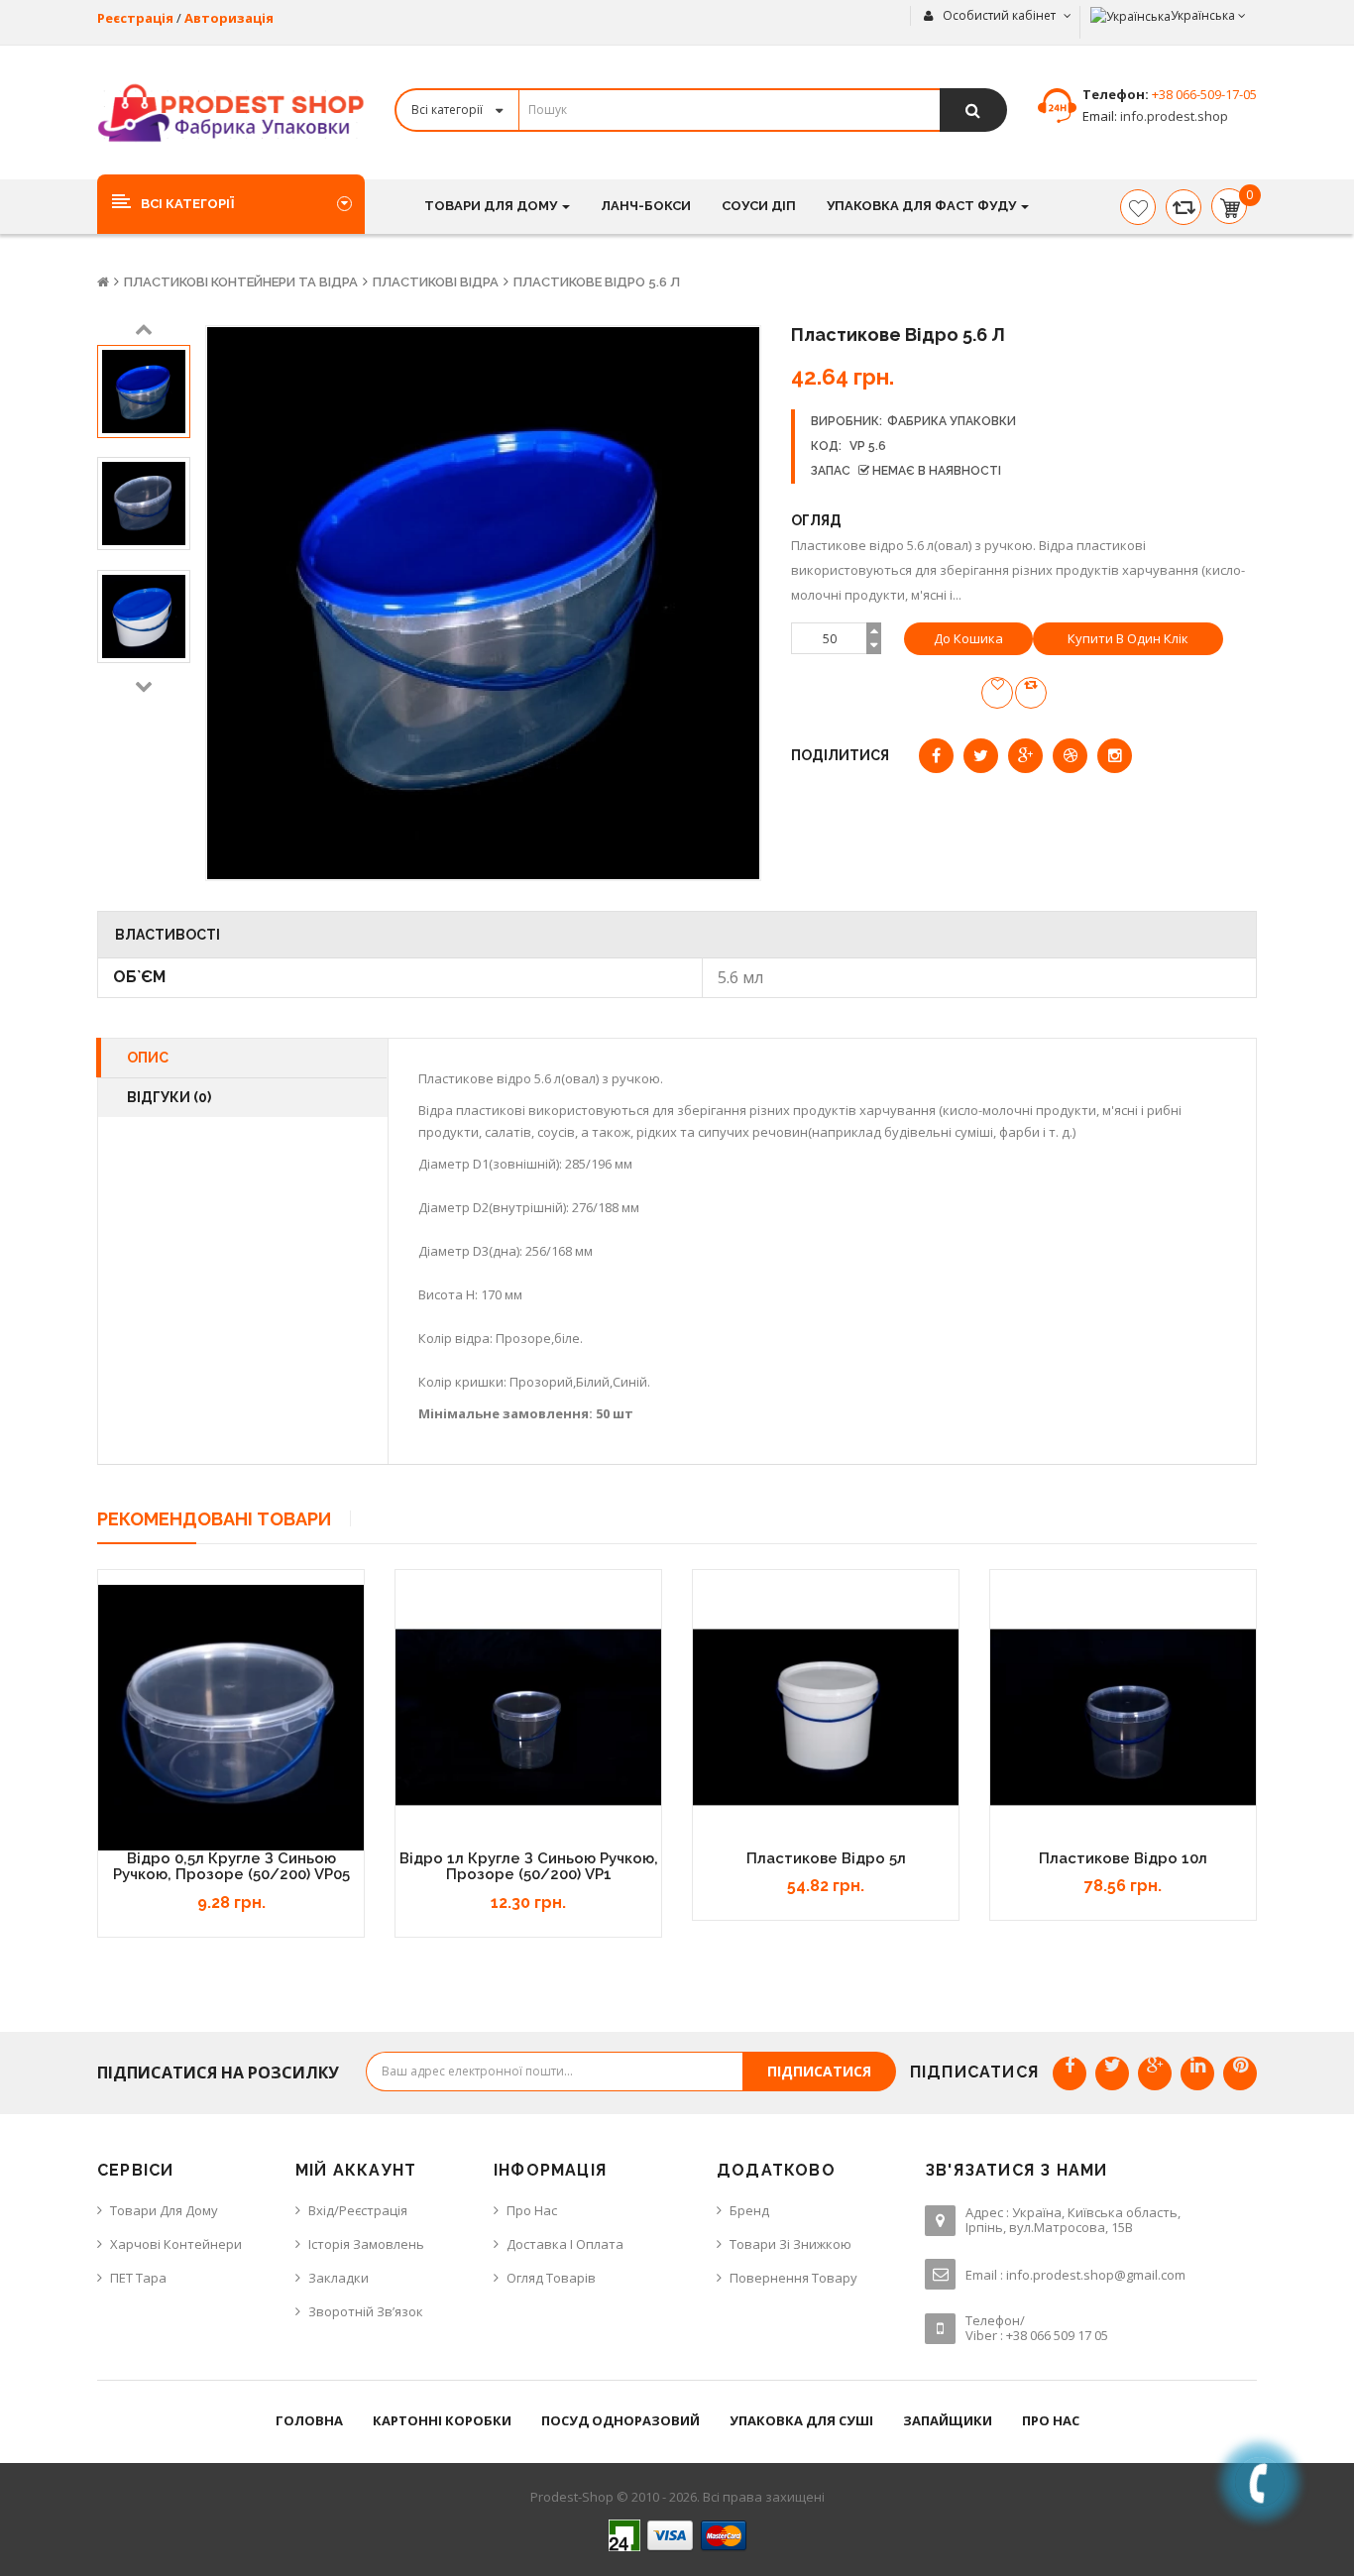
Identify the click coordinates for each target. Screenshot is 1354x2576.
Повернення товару (793, 2278)
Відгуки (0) (169, 1097)
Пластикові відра (436, 282)
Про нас (532, 2210)
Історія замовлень (366, 2244)
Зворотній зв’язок (366, 2311)
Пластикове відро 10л (1123, 1858)
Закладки (338, 2278)
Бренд (749, 2210)
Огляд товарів (551, 2278)
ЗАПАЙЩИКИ (948, 2420)
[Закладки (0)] (1138, 207)
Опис (148, 1058)
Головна (309, 2420)
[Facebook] (1070, 2073)
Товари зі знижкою (790, 2244)
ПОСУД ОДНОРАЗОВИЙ (621, 2420)
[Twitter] (1112, 2073)
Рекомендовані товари (214, 1519)
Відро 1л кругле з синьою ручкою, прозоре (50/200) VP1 (529, 1867)
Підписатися (819, 2071)
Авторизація (229, 18)
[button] (231, 203)
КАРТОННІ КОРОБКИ (442, 2420)
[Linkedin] (1197, 2073)
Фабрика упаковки (952, 421)
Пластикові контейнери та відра (241, 282)
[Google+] (1155, 2073)
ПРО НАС (1051, 2420)
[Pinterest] (1240, 2073)
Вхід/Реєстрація (358, 2210)
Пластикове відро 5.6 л (597, 282)
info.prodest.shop (1173, 116)
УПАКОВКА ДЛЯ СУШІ (801, 2420)
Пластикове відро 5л (826, 1858)
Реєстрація (135, 18)
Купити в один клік (1128, 638)
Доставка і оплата (565, 2244)
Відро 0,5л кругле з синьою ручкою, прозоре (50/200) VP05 (231, 1867)
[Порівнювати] (1184, 207)
